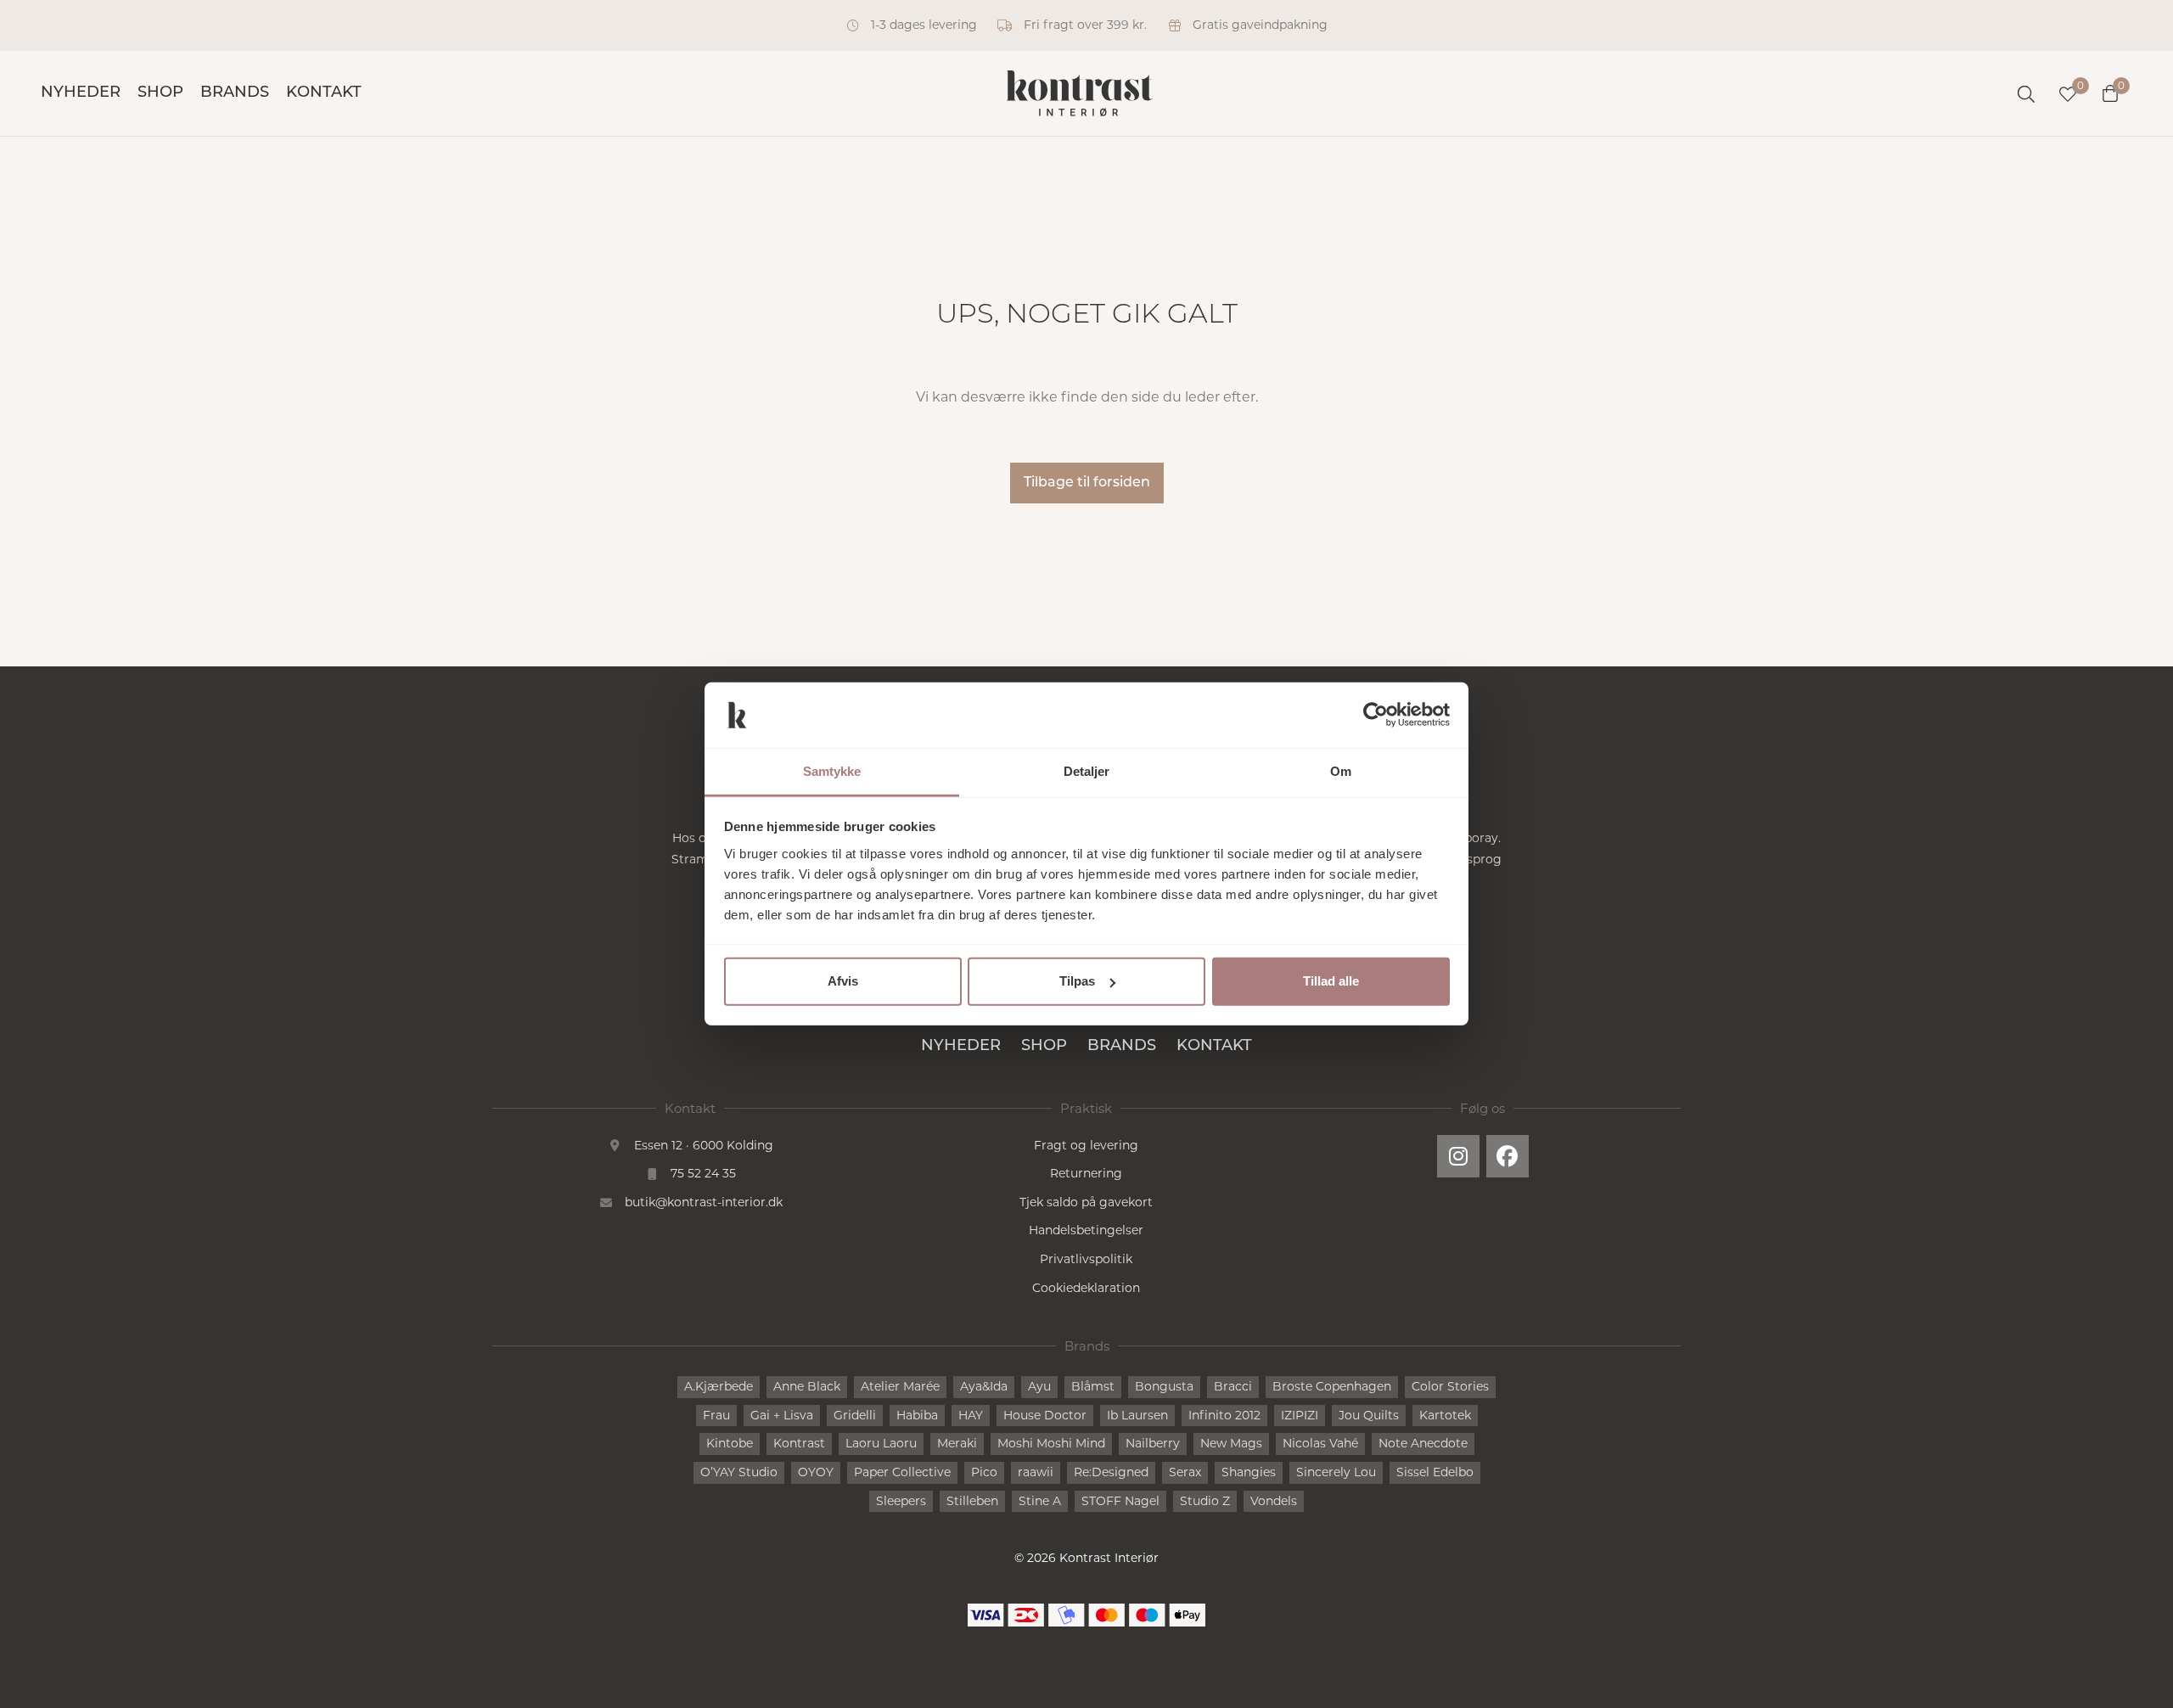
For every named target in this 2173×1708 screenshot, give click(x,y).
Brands (235, 93)
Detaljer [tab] (1087, 771)
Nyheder (81, 93)
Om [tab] (1341, 771)
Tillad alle (1331, 981)
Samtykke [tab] (832, 771)
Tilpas (1077, 981)
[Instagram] (1458, 1156)
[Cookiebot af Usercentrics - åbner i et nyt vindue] (1376, 715)
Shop (160, 93)
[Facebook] (1508, 1156)
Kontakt (324, 93)
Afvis (843, 981)
